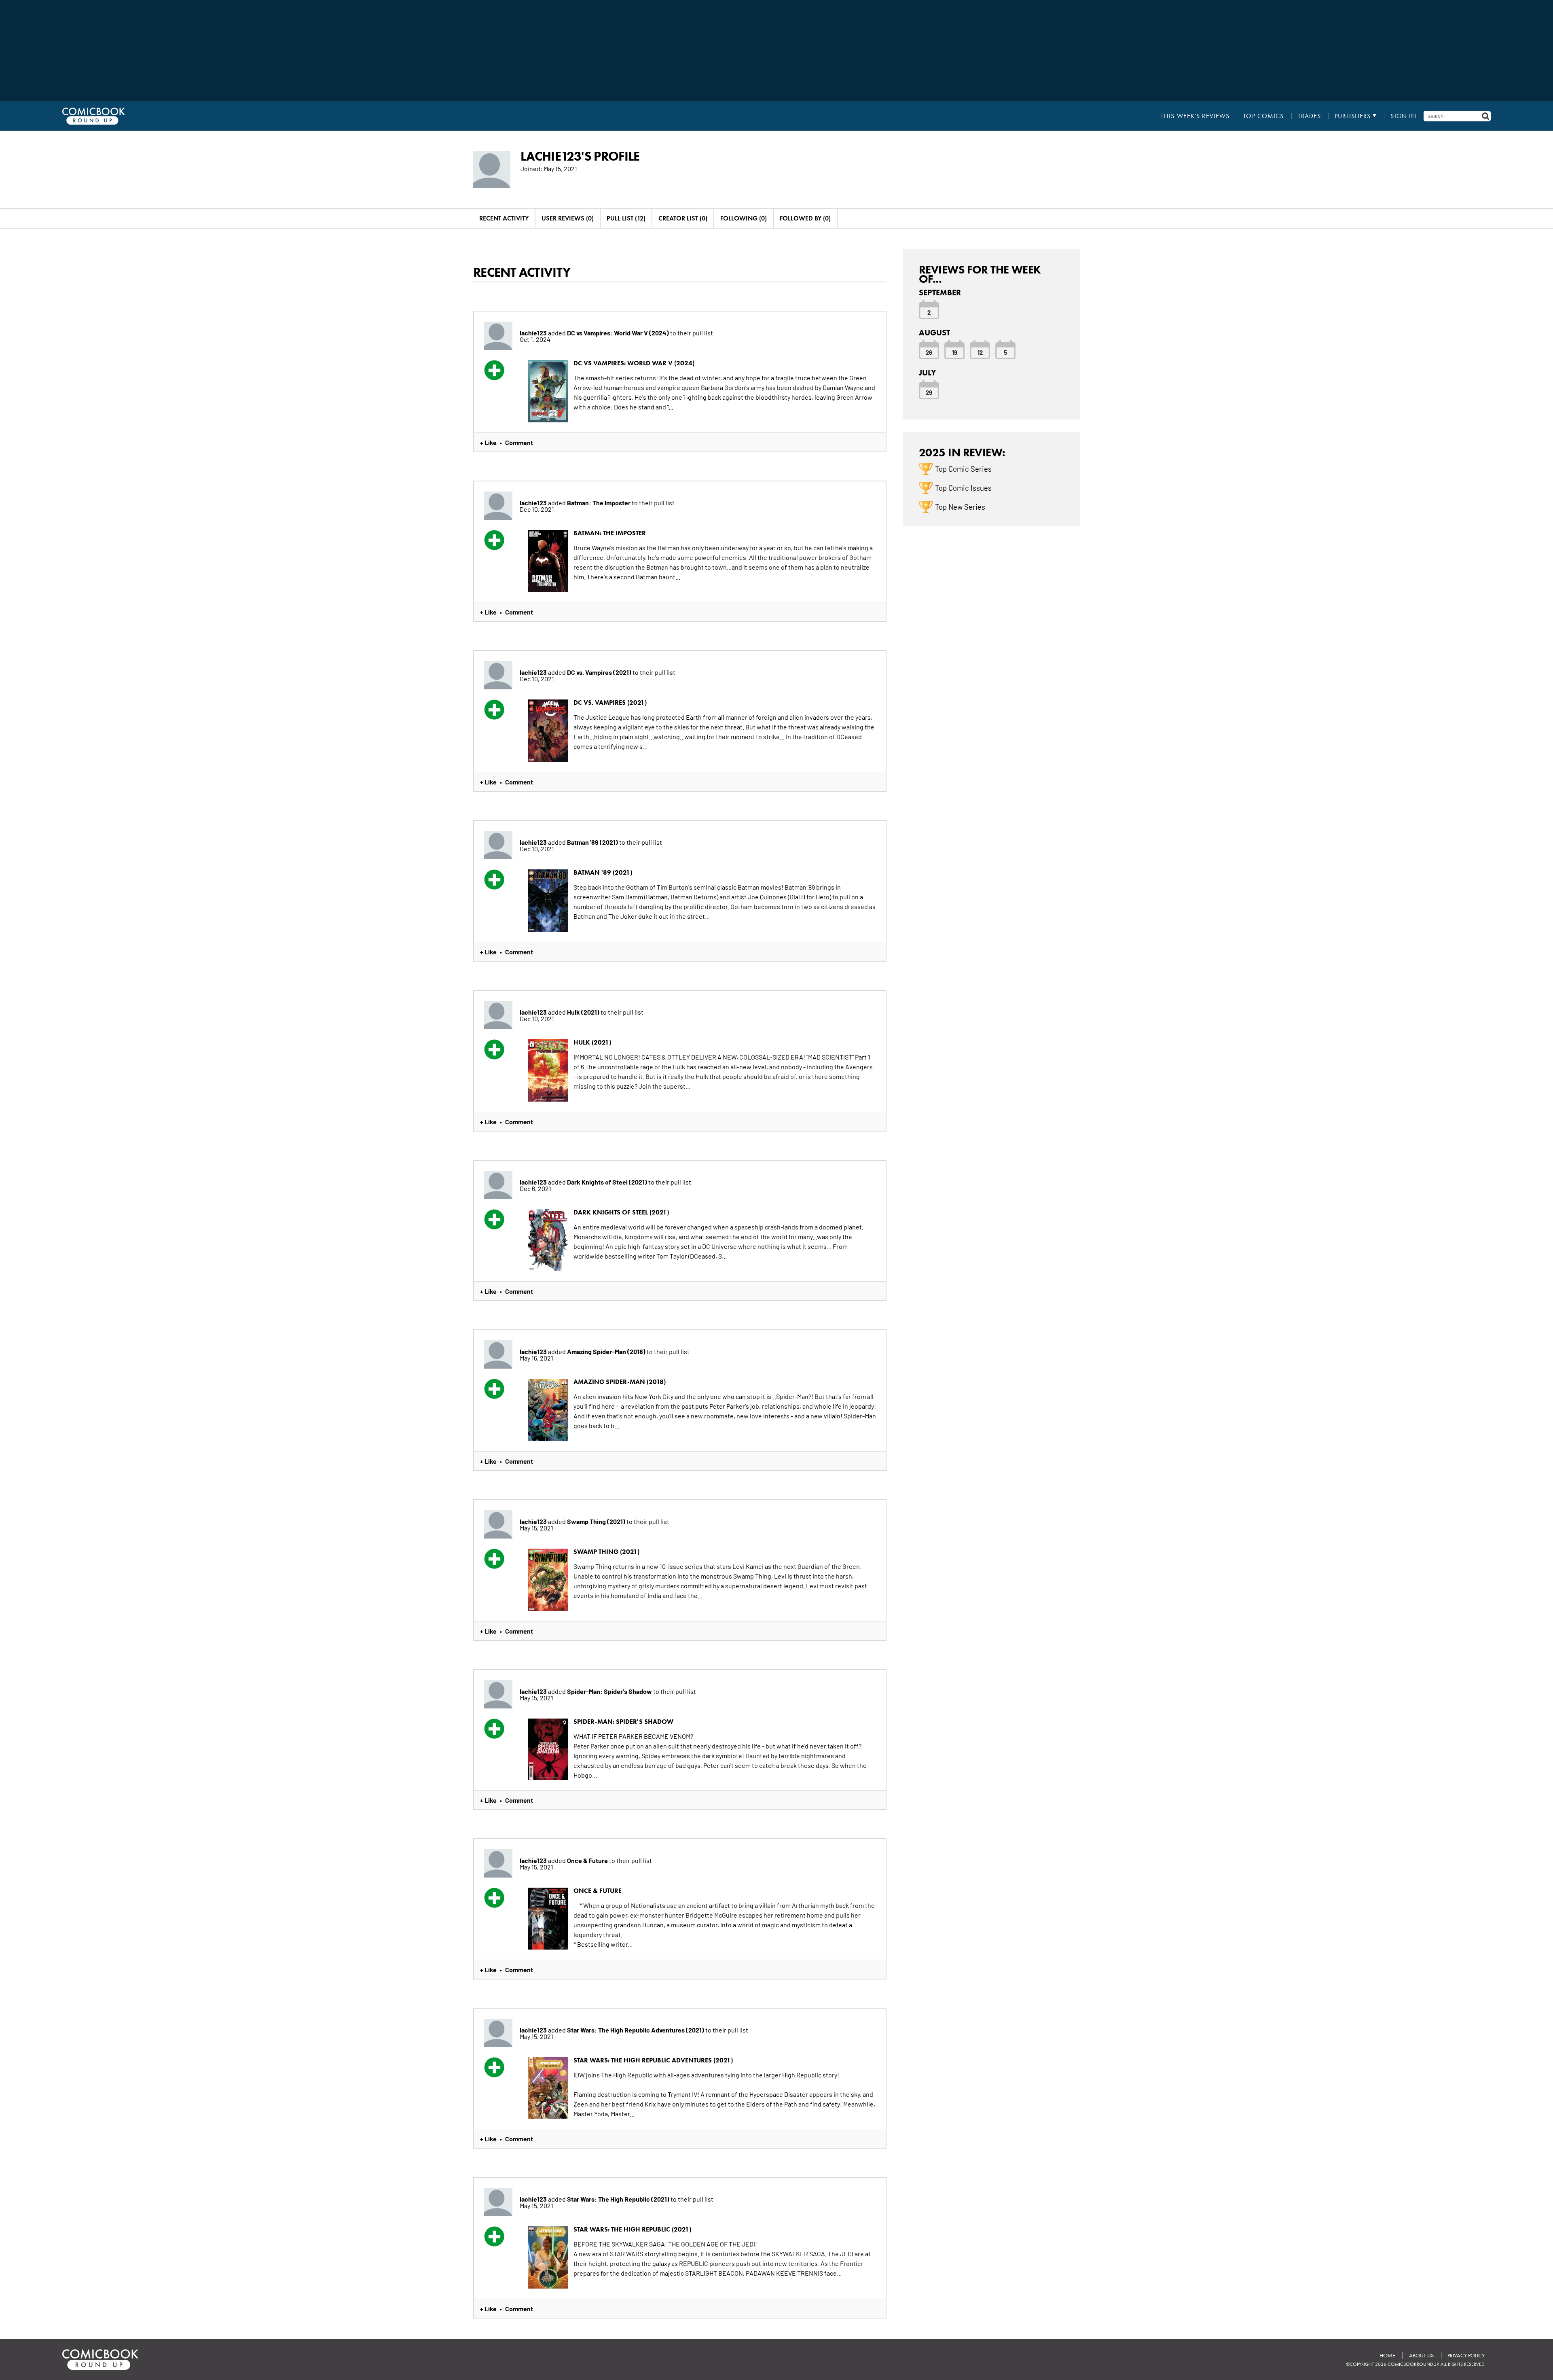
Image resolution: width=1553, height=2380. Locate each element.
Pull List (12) (626, 218)
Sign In (1403, 116)
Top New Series (960, 507)
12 (980, 352)
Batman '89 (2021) (593, 842)
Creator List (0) (683, 218)
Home (1387, 2356)
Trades (1310, 116)
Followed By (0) (805, 218)
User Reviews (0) (568, 218)
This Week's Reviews (1195, 116)
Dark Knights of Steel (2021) (608, 1182)
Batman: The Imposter (599, 502)
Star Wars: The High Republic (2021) (619, 2199)
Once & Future (588, 1860)
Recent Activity (504, 218)
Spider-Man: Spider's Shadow (610, 1691)
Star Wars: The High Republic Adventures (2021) (636, 2030)
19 (955, 352)
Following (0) (744, 218)
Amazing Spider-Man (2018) (607, 1351)
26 (929, 352)
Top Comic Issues (963, 487)
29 (929, 392)
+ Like (488, 442)
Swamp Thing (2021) (597, 1521)
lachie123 (533, 333)
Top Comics (1263, 116)
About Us (1421, 2356)
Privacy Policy (1466, 2356)
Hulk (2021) (584, 1012)
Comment (519, 442)
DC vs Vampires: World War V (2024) (619, 333)
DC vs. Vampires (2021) (600, 672)
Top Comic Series (963, 468)
